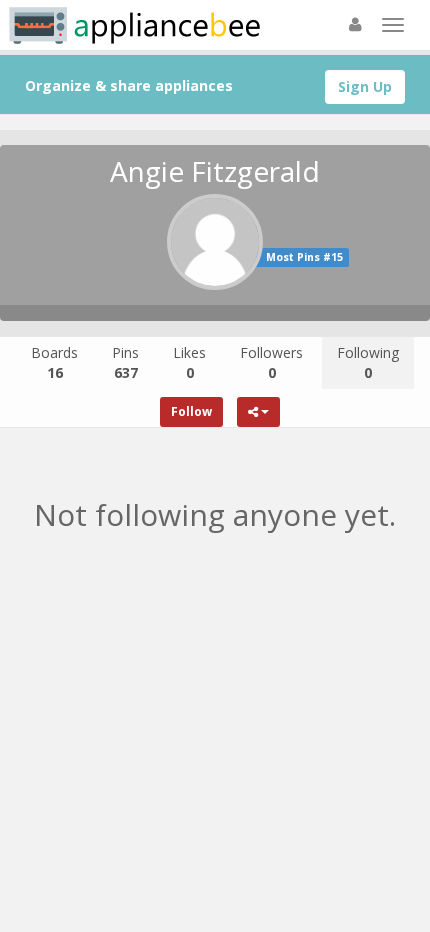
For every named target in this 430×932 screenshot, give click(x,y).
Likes (189, 362)
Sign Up (365, 86)
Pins (125, 362)
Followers (271, 362)
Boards (54, 362)
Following (368, 362)
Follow (191, 411)
